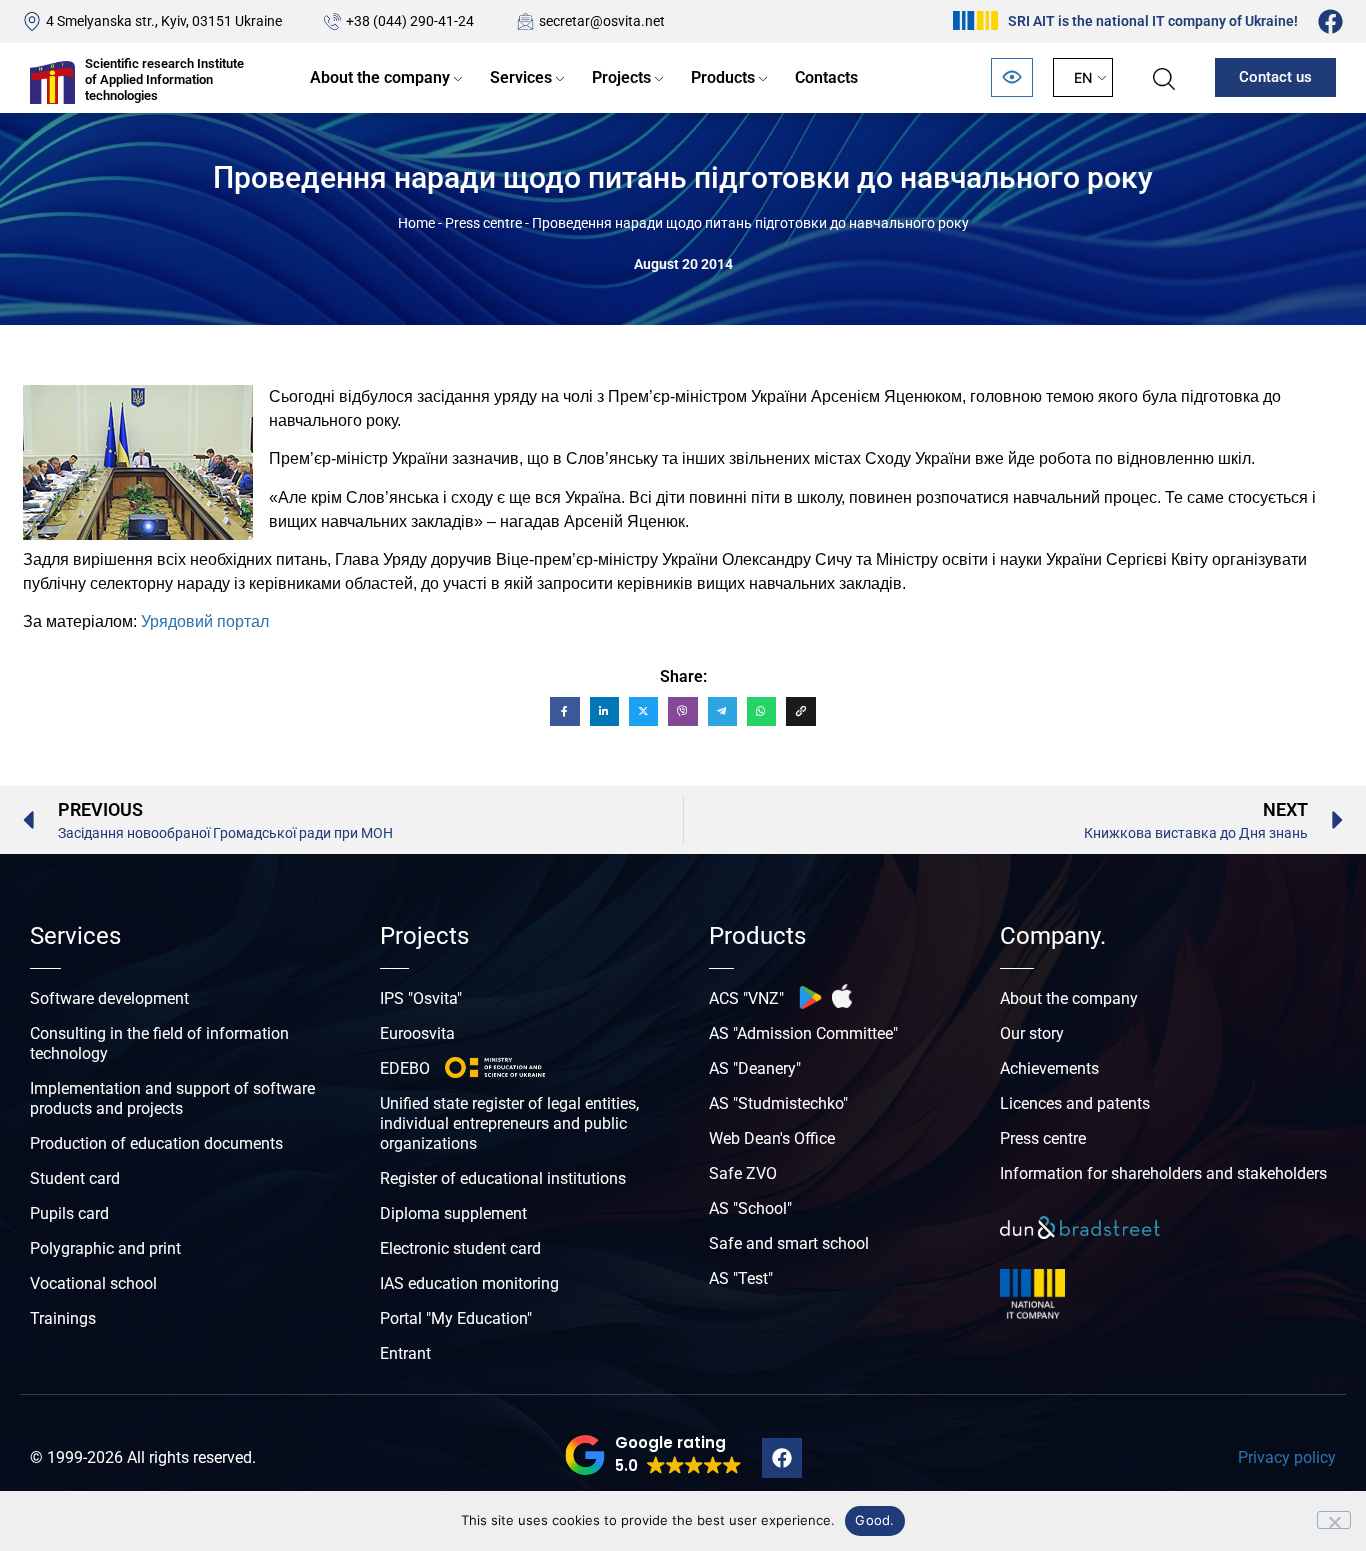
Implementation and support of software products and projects (172, 1098)
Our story (1032, 1033)
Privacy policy (1287, 1457)
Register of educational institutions (503, 1178)
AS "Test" (741, 1278)
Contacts (826, 77)
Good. (874, 1520)
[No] (1334, 1520)
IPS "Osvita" (421, 998)
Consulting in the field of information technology (159, 1043)
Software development (109, 998)
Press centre (483, 223)
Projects (621, 77)
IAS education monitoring (469, 1283)
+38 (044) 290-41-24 (410, 21)
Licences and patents (1075, 1103)
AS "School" (750, 1208)
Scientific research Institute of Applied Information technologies (164, 79)
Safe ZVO (743, 1173)
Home (416, 223)
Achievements (1049, 1068)
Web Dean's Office (772, 1138)
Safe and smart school (789, 1243)
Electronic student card (460, 1248)
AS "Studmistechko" (778, 1103)
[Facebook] (1330, 21)
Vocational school (93, 1283)
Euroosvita (417, 1033)
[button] (653, 1455)
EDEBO (405, 1068)
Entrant (405, 1353)
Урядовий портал (205, 621)
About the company (380, 77)
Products (723, 77)
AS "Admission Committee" (803, 1033)
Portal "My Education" (456, 1318)
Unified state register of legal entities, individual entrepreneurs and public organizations (509, 1123)
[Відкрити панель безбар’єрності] (1012, 77)
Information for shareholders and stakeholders (1163, 1173)
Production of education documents (156, 1143)
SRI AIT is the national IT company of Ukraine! (1153, 21)
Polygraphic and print (105, 1248)
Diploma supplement (453, 1213)
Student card (75, 1178)
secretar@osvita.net (602, 21)
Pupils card (69, 1213)
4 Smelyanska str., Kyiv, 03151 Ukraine (164, 21)
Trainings (63, 1318)
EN (1083, 77)
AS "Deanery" (755, 1068)
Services (521, 77)
